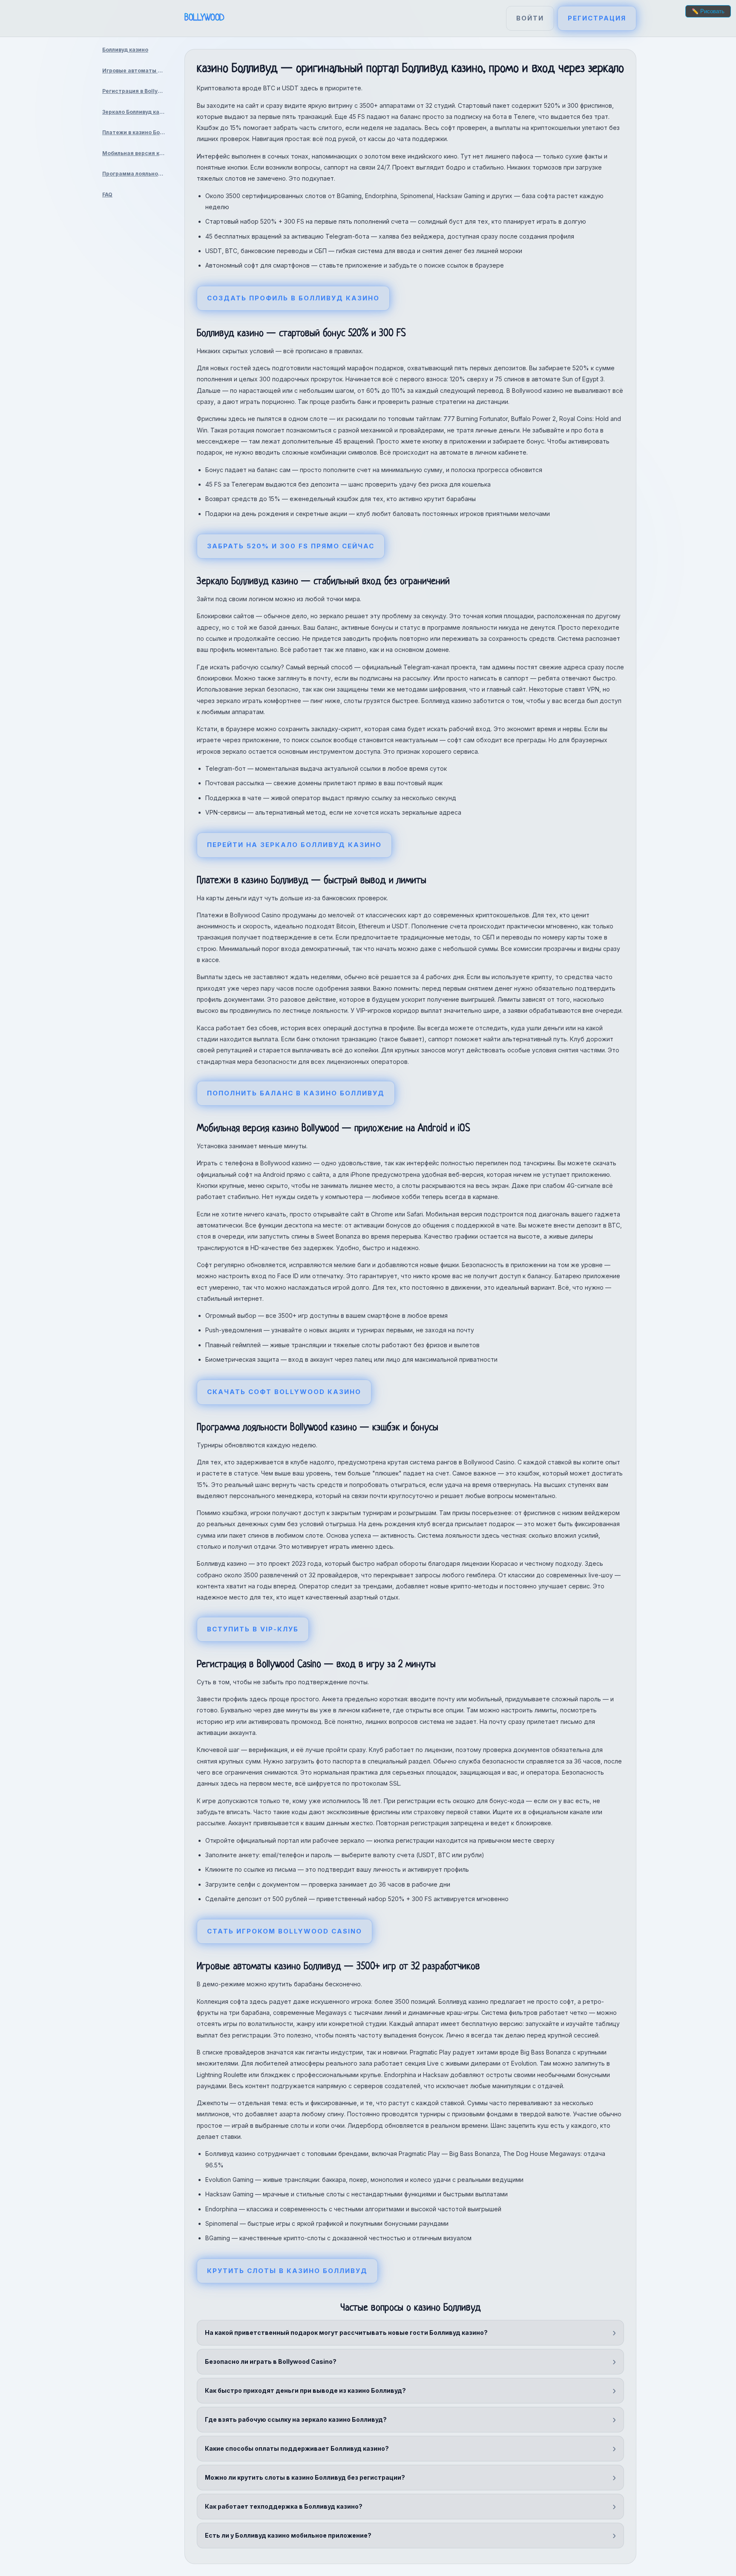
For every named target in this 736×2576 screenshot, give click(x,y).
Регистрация (597, 18)
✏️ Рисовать (708, 11)
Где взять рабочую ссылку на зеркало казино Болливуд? (296, 2419)
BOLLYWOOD (204, 18)
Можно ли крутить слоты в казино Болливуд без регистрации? (305, 2477)
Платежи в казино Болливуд (137, 132)
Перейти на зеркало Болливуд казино (294, 845)
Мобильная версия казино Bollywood (137, 153)
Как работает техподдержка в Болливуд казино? (284, 2506)
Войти (530, 18)
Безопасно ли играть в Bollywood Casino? (271, 2361)
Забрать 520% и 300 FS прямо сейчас (291, 546)
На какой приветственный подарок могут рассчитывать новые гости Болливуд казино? (346, 2333)
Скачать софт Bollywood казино (284, 1392)
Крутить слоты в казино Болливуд (287, 2271)
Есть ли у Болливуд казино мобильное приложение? (288, 2535)
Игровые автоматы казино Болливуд (137, 71)
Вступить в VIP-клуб (253, 1629)
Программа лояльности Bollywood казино (137, 174)
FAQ (107, 194)
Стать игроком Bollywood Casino (285, 1931)
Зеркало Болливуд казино (137, 112)
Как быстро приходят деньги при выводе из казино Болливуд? (305, 2390)
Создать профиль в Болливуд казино (293, 298)
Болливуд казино (125, 50)
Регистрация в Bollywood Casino (137, 91)
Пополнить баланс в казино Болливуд (296, 1093)
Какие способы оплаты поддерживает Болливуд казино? (297, 2448)
